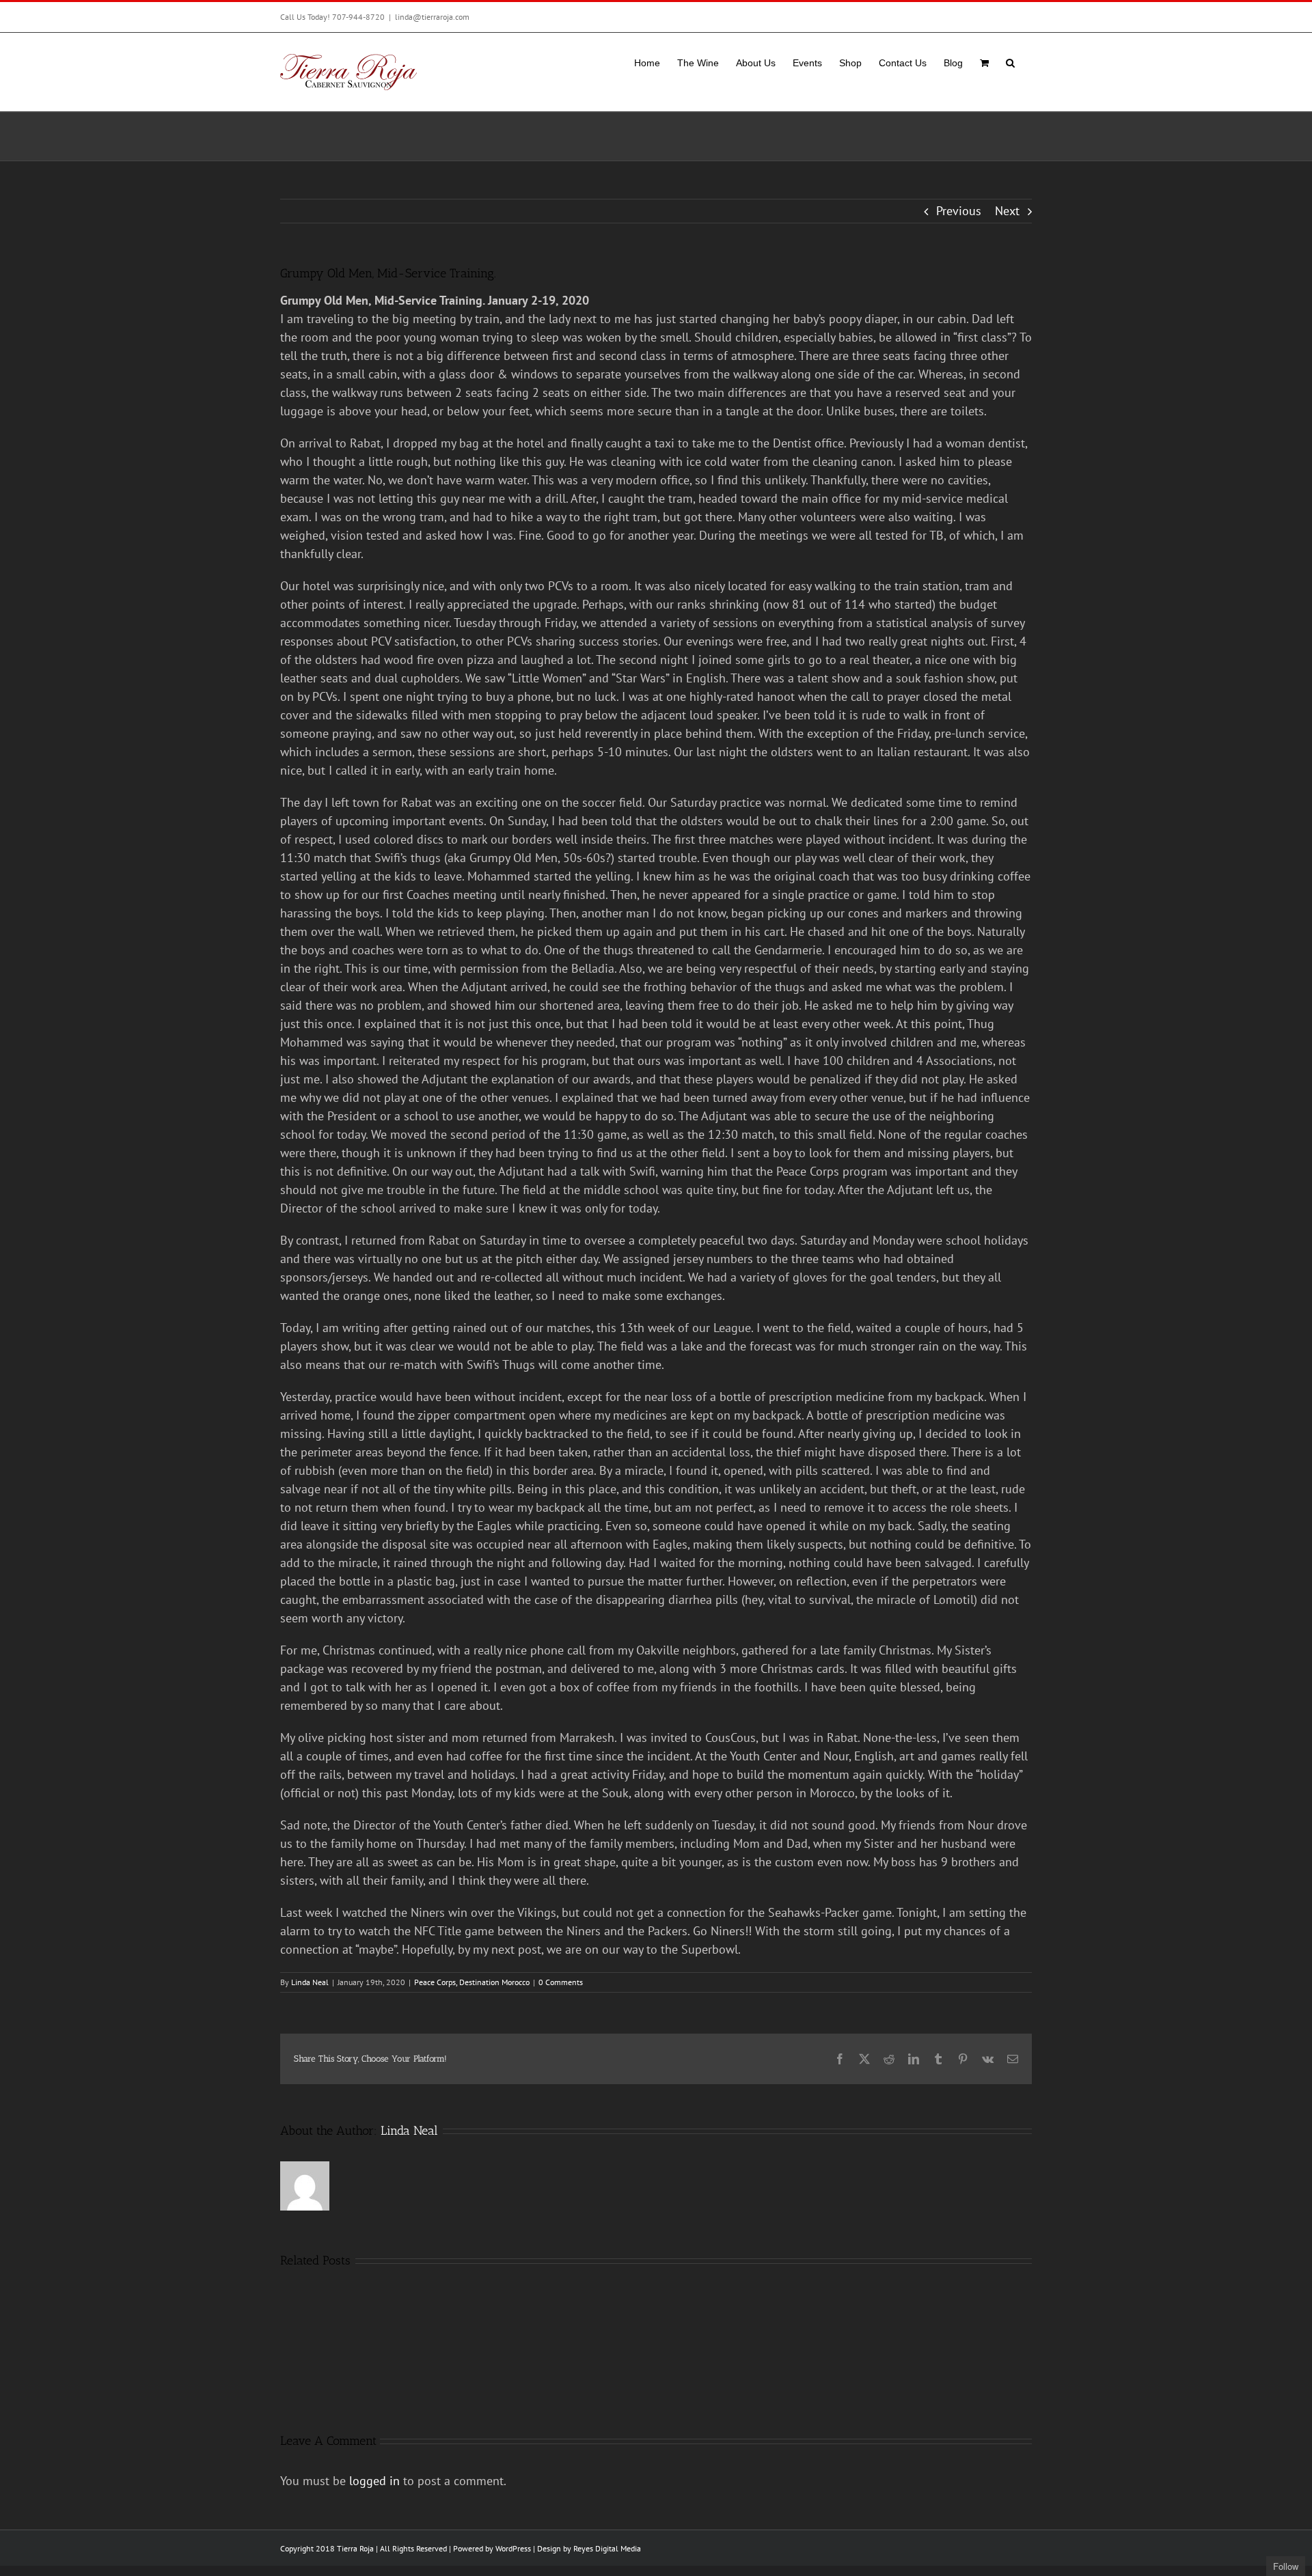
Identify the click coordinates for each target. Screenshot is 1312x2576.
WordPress (513, 2548)
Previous (959, 211)
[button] (1010, 61)
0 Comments (561, 1982)
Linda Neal (310, 1982)
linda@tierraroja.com (432, 17)
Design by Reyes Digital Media (589, 2548)
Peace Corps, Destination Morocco (472, 1982)
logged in (374, 2481)
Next (1007, 211)
